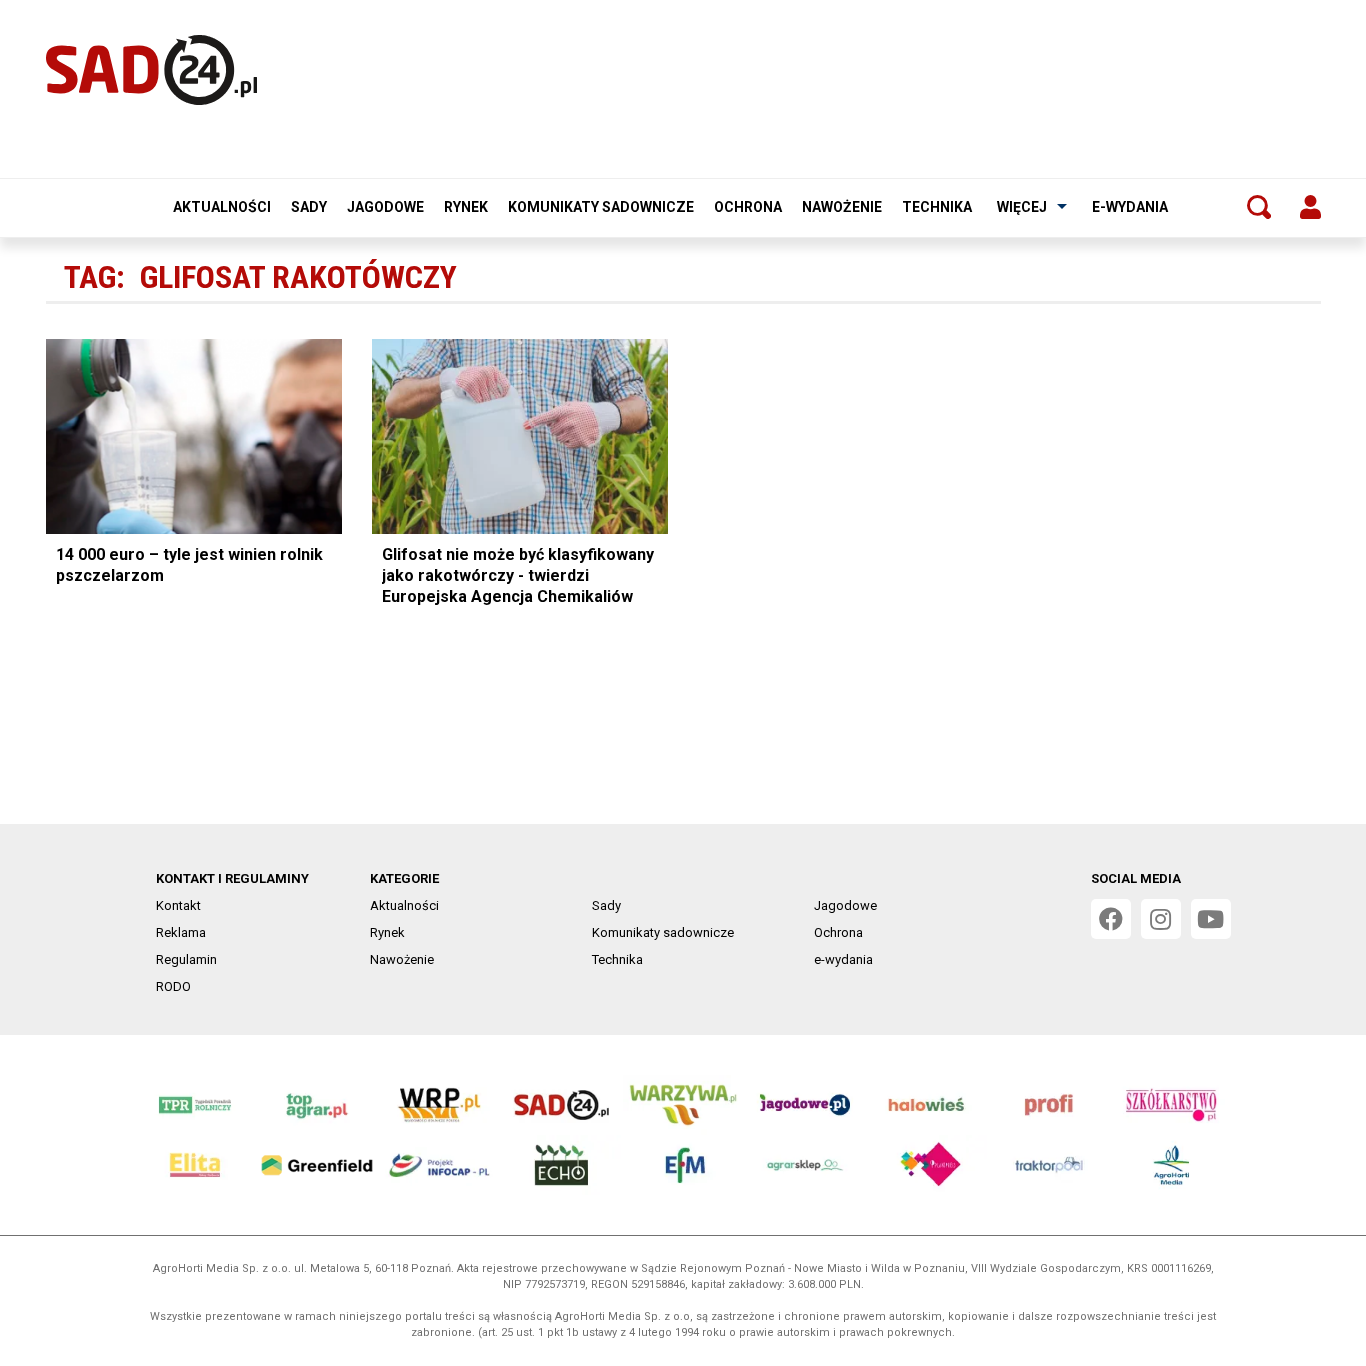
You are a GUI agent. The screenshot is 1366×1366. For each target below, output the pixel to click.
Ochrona (748, 207)
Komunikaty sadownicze (601, 207)
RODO (173, 986)
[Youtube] (1211, 919)
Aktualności (222, 207)
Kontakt (178, 905)
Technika (937, 207)
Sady (309, 207)
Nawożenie (842, 207)
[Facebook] (1111, 919)
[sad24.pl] (151, 70)
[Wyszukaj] (1259, 207)
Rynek (466, 207)
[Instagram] (1161, 919)
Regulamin (186, 959)
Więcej (1022, 207)
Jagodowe (385, 207)
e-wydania (1130, 207)
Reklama (181, 932)
